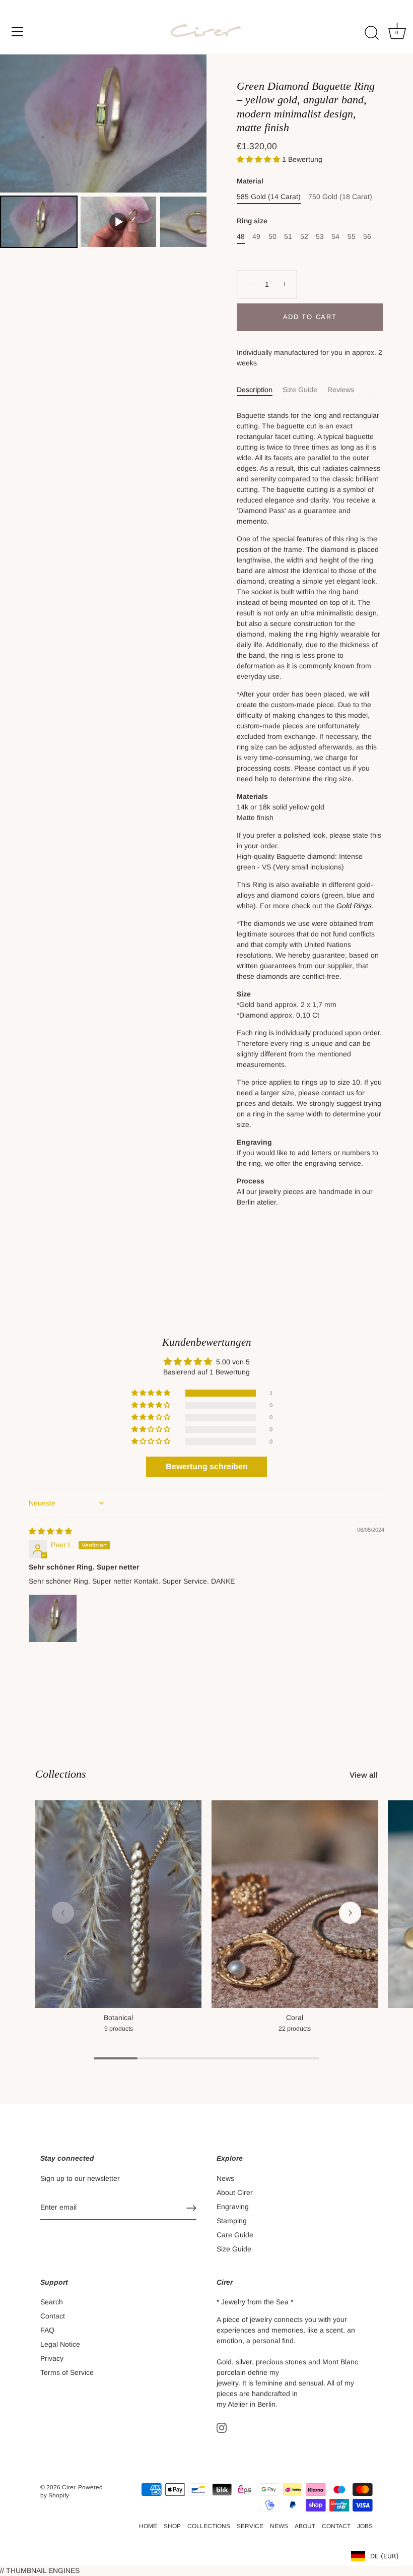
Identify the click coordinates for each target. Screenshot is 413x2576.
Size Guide (300, 390)
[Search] (372, 33)
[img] (50, 1531)
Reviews (341, 390)
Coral (295, 2018)
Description (255, 390)
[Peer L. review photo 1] (53, 1618)
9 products (119, 2029)
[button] (259, 159)
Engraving (233, 2207)
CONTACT (336, 2526)
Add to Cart (310, 317)
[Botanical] (118, 1904)
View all (364, 1775)
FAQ (47, 2330)
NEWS (279, 2526)
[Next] (192, 123)
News (225, 2178)
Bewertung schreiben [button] (207, 1466)
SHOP (172, 2526)
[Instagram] (222, 2427)
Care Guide (235, 2235)
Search (52, 2302)
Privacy (52, 2358)
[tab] (260, 390)
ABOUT (305, 2526)
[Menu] (18, 32)
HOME (148, 2526)
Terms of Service (67, 2372)
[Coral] (295, 1904)
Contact (53, 2316)
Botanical (118, 2018)
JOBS (365, 2526)
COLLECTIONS (209, 2526)
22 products (295, 2029)
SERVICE (250, 2526)
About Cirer (235, 2192)
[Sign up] (191, 2208)
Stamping (232, 2221)
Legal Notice (60, 2344)
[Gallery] (103, 152)
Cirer (68, 2487)
